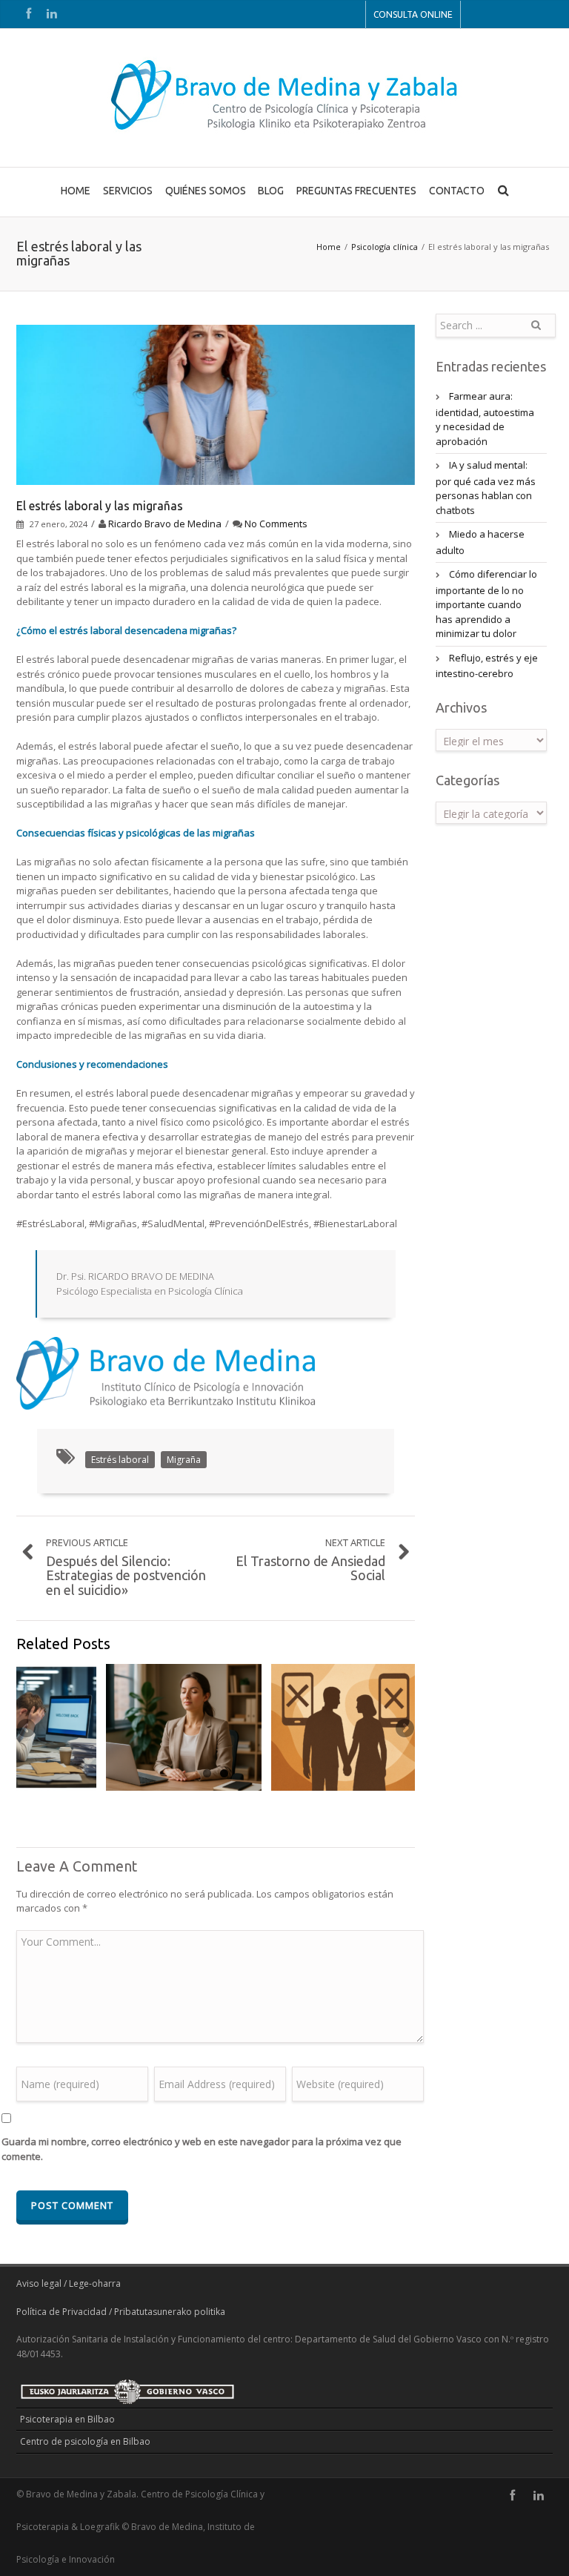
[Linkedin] (52, 14)
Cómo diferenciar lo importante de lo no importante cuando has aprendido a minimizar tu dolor (486, 604)
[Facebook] (28, 14)
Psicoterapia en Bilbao (67, 2419)
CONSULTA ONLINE (413, 14)
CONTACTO (457, 191)
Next (404, 1729)
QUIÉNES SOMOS (206, 191)
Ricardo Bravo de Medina (165, 524)
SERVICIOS (128, 191)
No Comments (276, 524)
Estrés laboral (120, 1460)
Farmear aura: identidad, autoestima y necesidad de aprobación (485, 419)
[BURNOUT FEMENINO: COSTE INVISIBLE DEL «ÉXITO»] (184, 1727)
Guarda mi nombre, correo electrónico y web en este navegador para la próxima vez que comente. (202, 2149)
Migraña (184, 1460)
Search (536, 331)
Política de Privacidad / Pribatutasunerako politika (121, 2312)
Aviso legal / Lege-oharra (69, 2283)
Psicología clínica (385, 247)
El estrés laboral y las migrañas (100, 506)
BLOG (271, 191)
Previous (27, 1729)
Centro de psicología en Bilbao (85, 2441)
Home (329, 247)
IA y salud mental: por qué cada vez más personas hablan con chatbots (486, 488)
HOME (76, 191)
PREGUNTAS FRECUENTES (356, 191)
